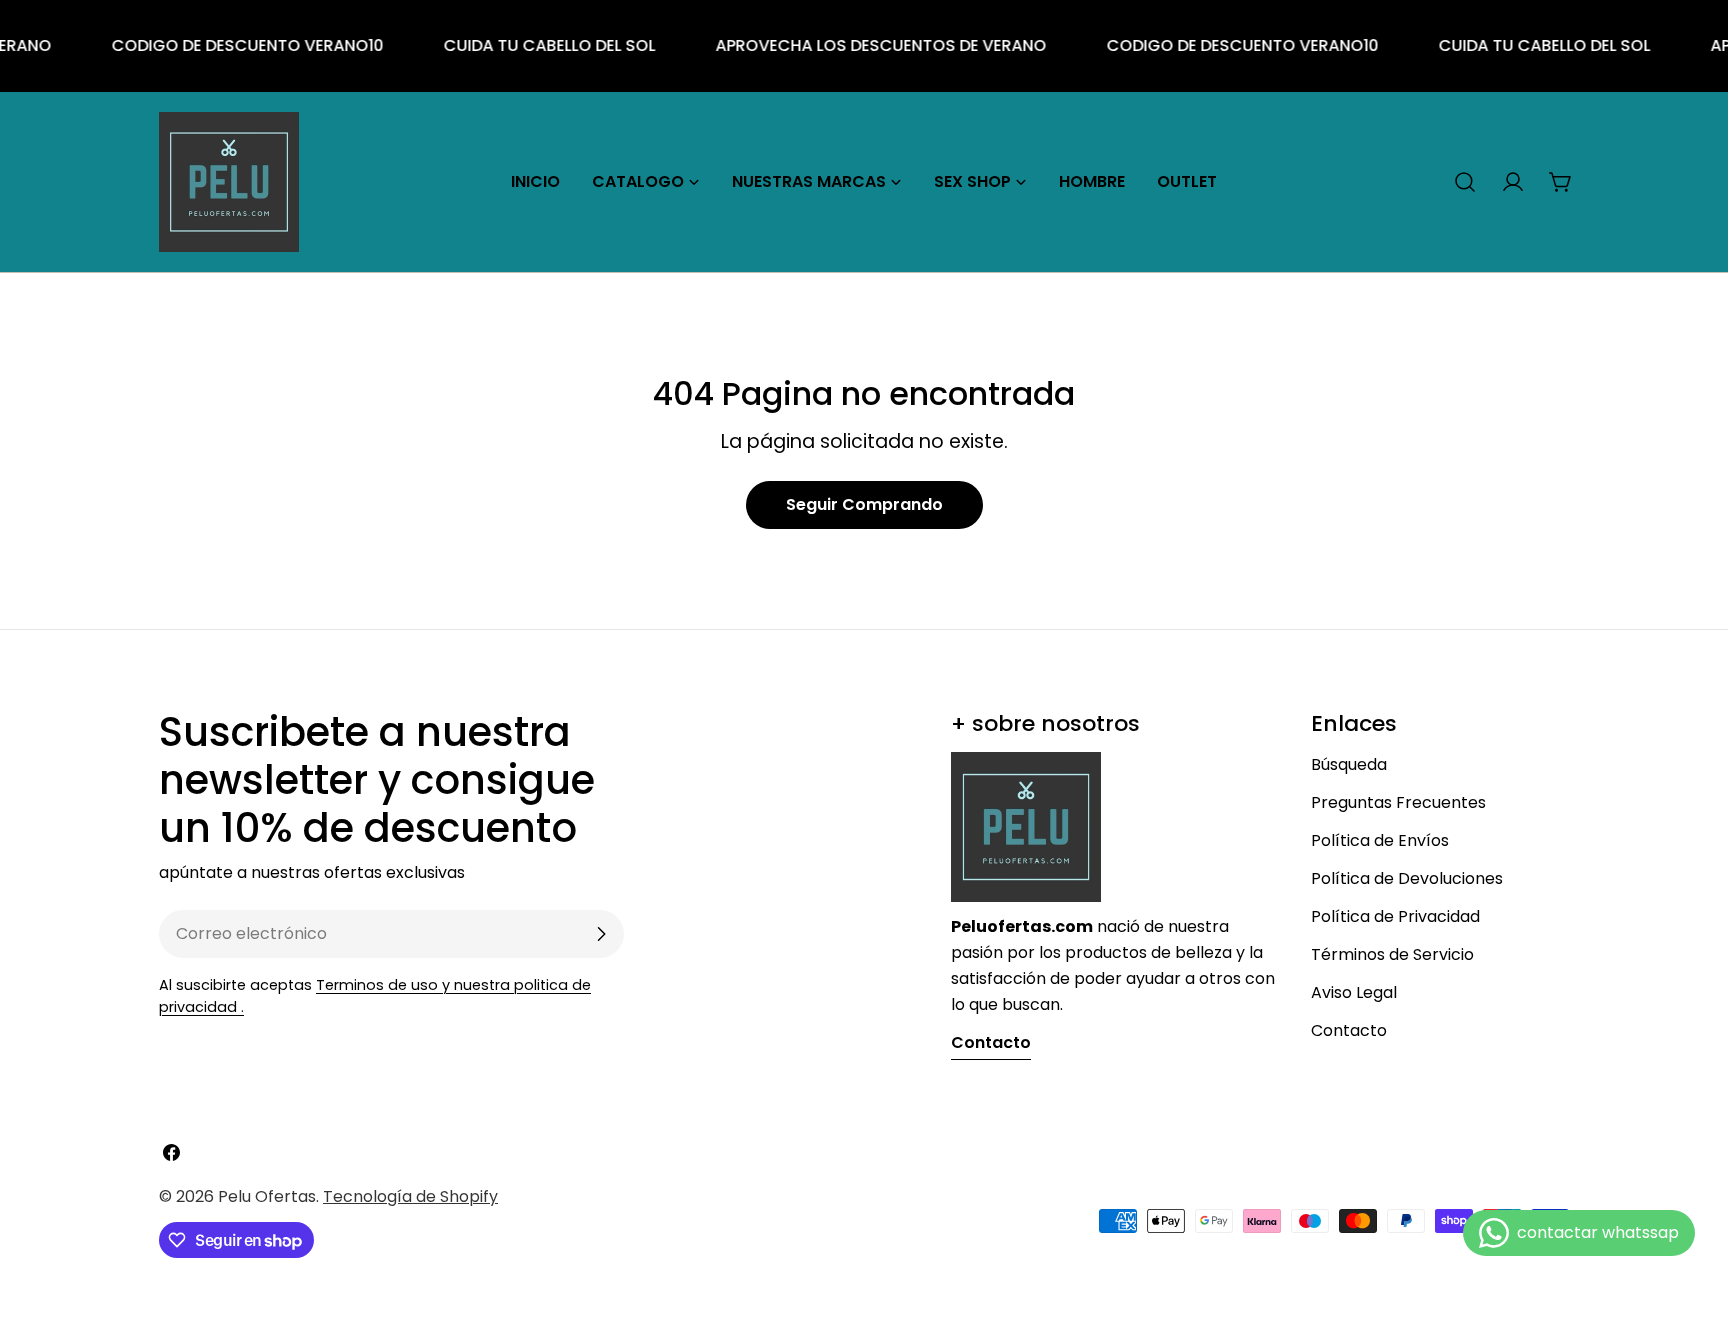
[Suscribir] (601, 934)
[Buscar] (1465, 182)
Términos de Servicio (1392, 954)
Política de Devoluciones (1407, 878)
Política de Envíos (1380, 840)
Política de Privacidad (1395, 916)
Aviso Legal (1354, 992)
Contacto (1349, 1030)
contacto (991, 1042)
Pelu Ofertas (267, 1196)
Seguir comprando (864, 504)
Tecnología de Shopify (410, 1196)
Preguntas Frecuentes (1398, 802)
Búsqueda (1349, 764)
